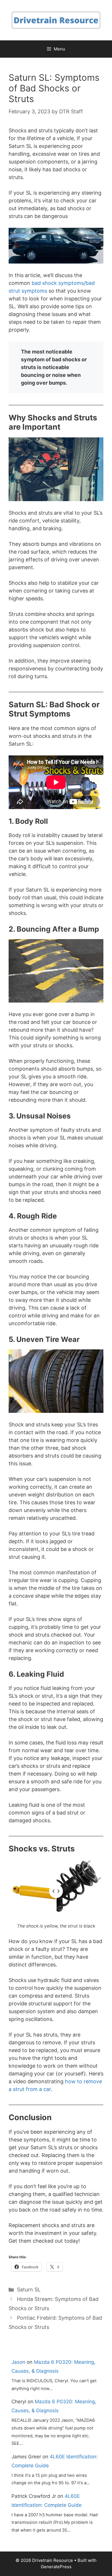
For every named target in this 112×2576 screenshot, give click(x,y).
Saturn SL (29, 2290)
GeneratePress (56, 2567)
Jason (18, 2362)
